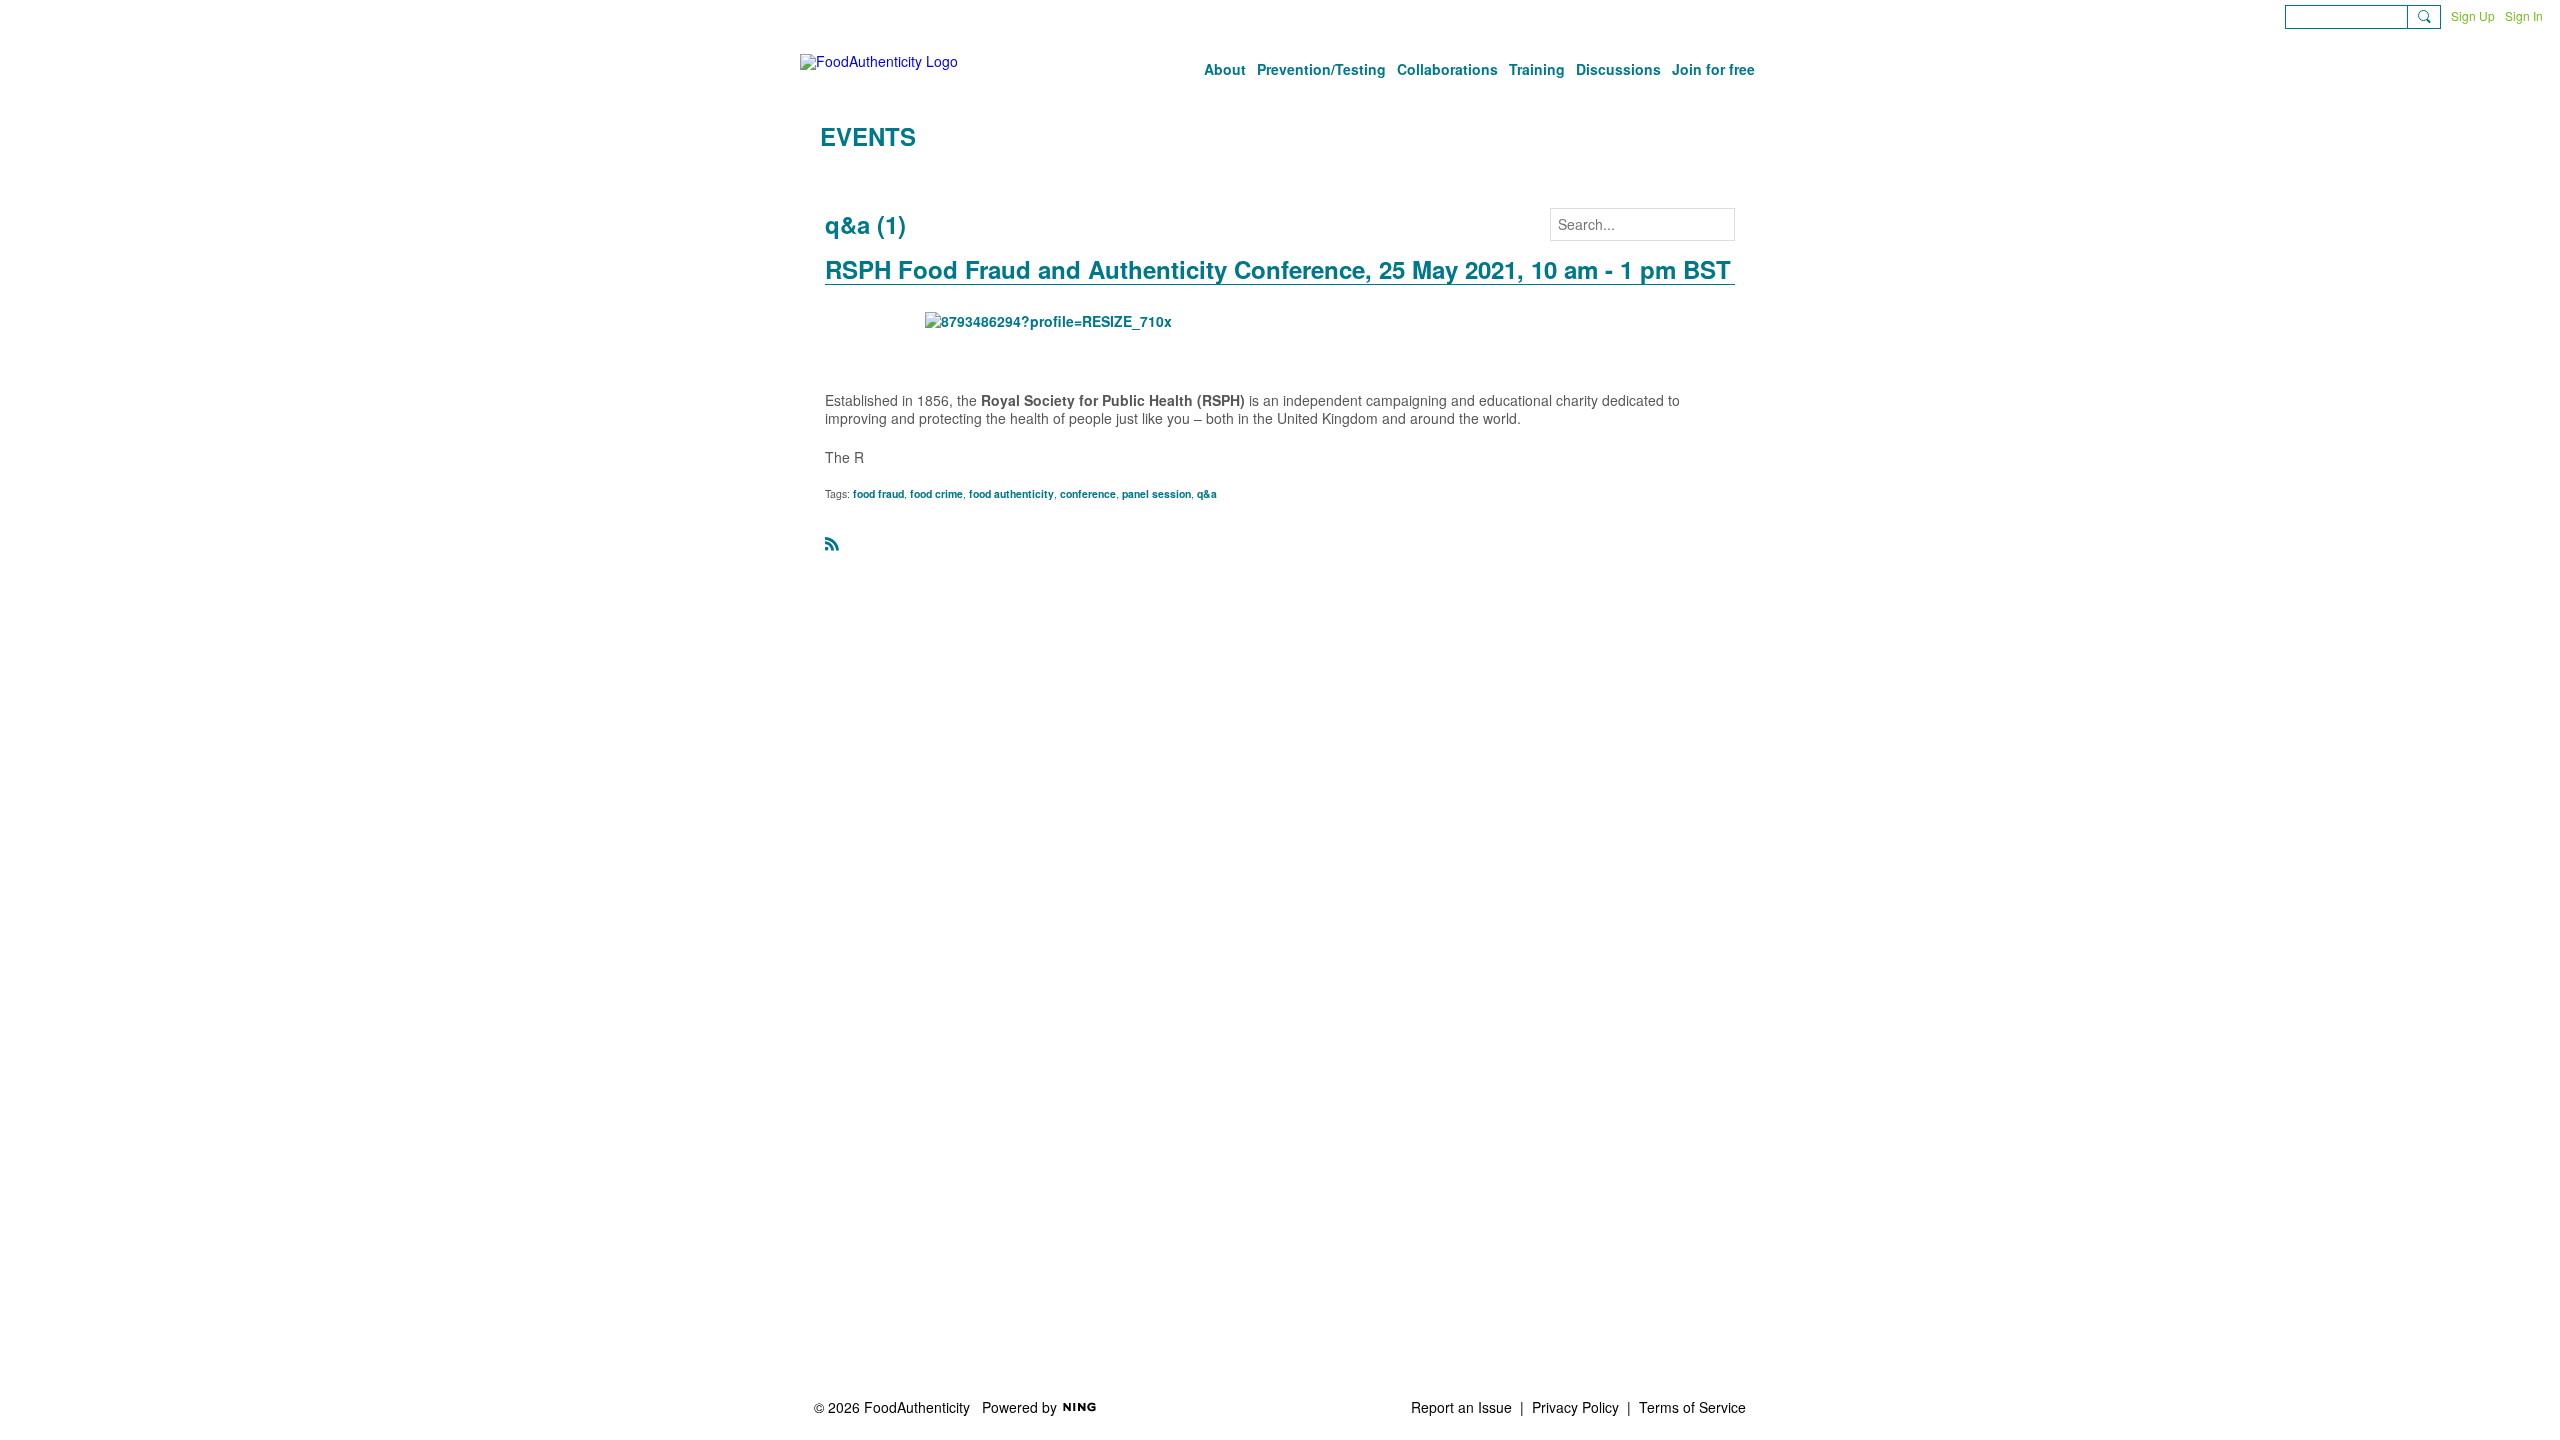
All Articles (852, 177)
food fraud (878, 493)
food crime (936, 493)
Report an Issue (1461, 1407)
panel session (1156, 493)
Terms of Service (1692, 1407)
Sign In (2524, 15)
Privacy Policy (1575, 1407)
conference (1088, 493)
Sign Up (2473, 15)
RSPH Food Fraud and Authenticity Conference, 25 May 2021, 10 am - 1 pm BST (1278, 269)
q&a (1207, 493)
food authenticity (1011, 493)
